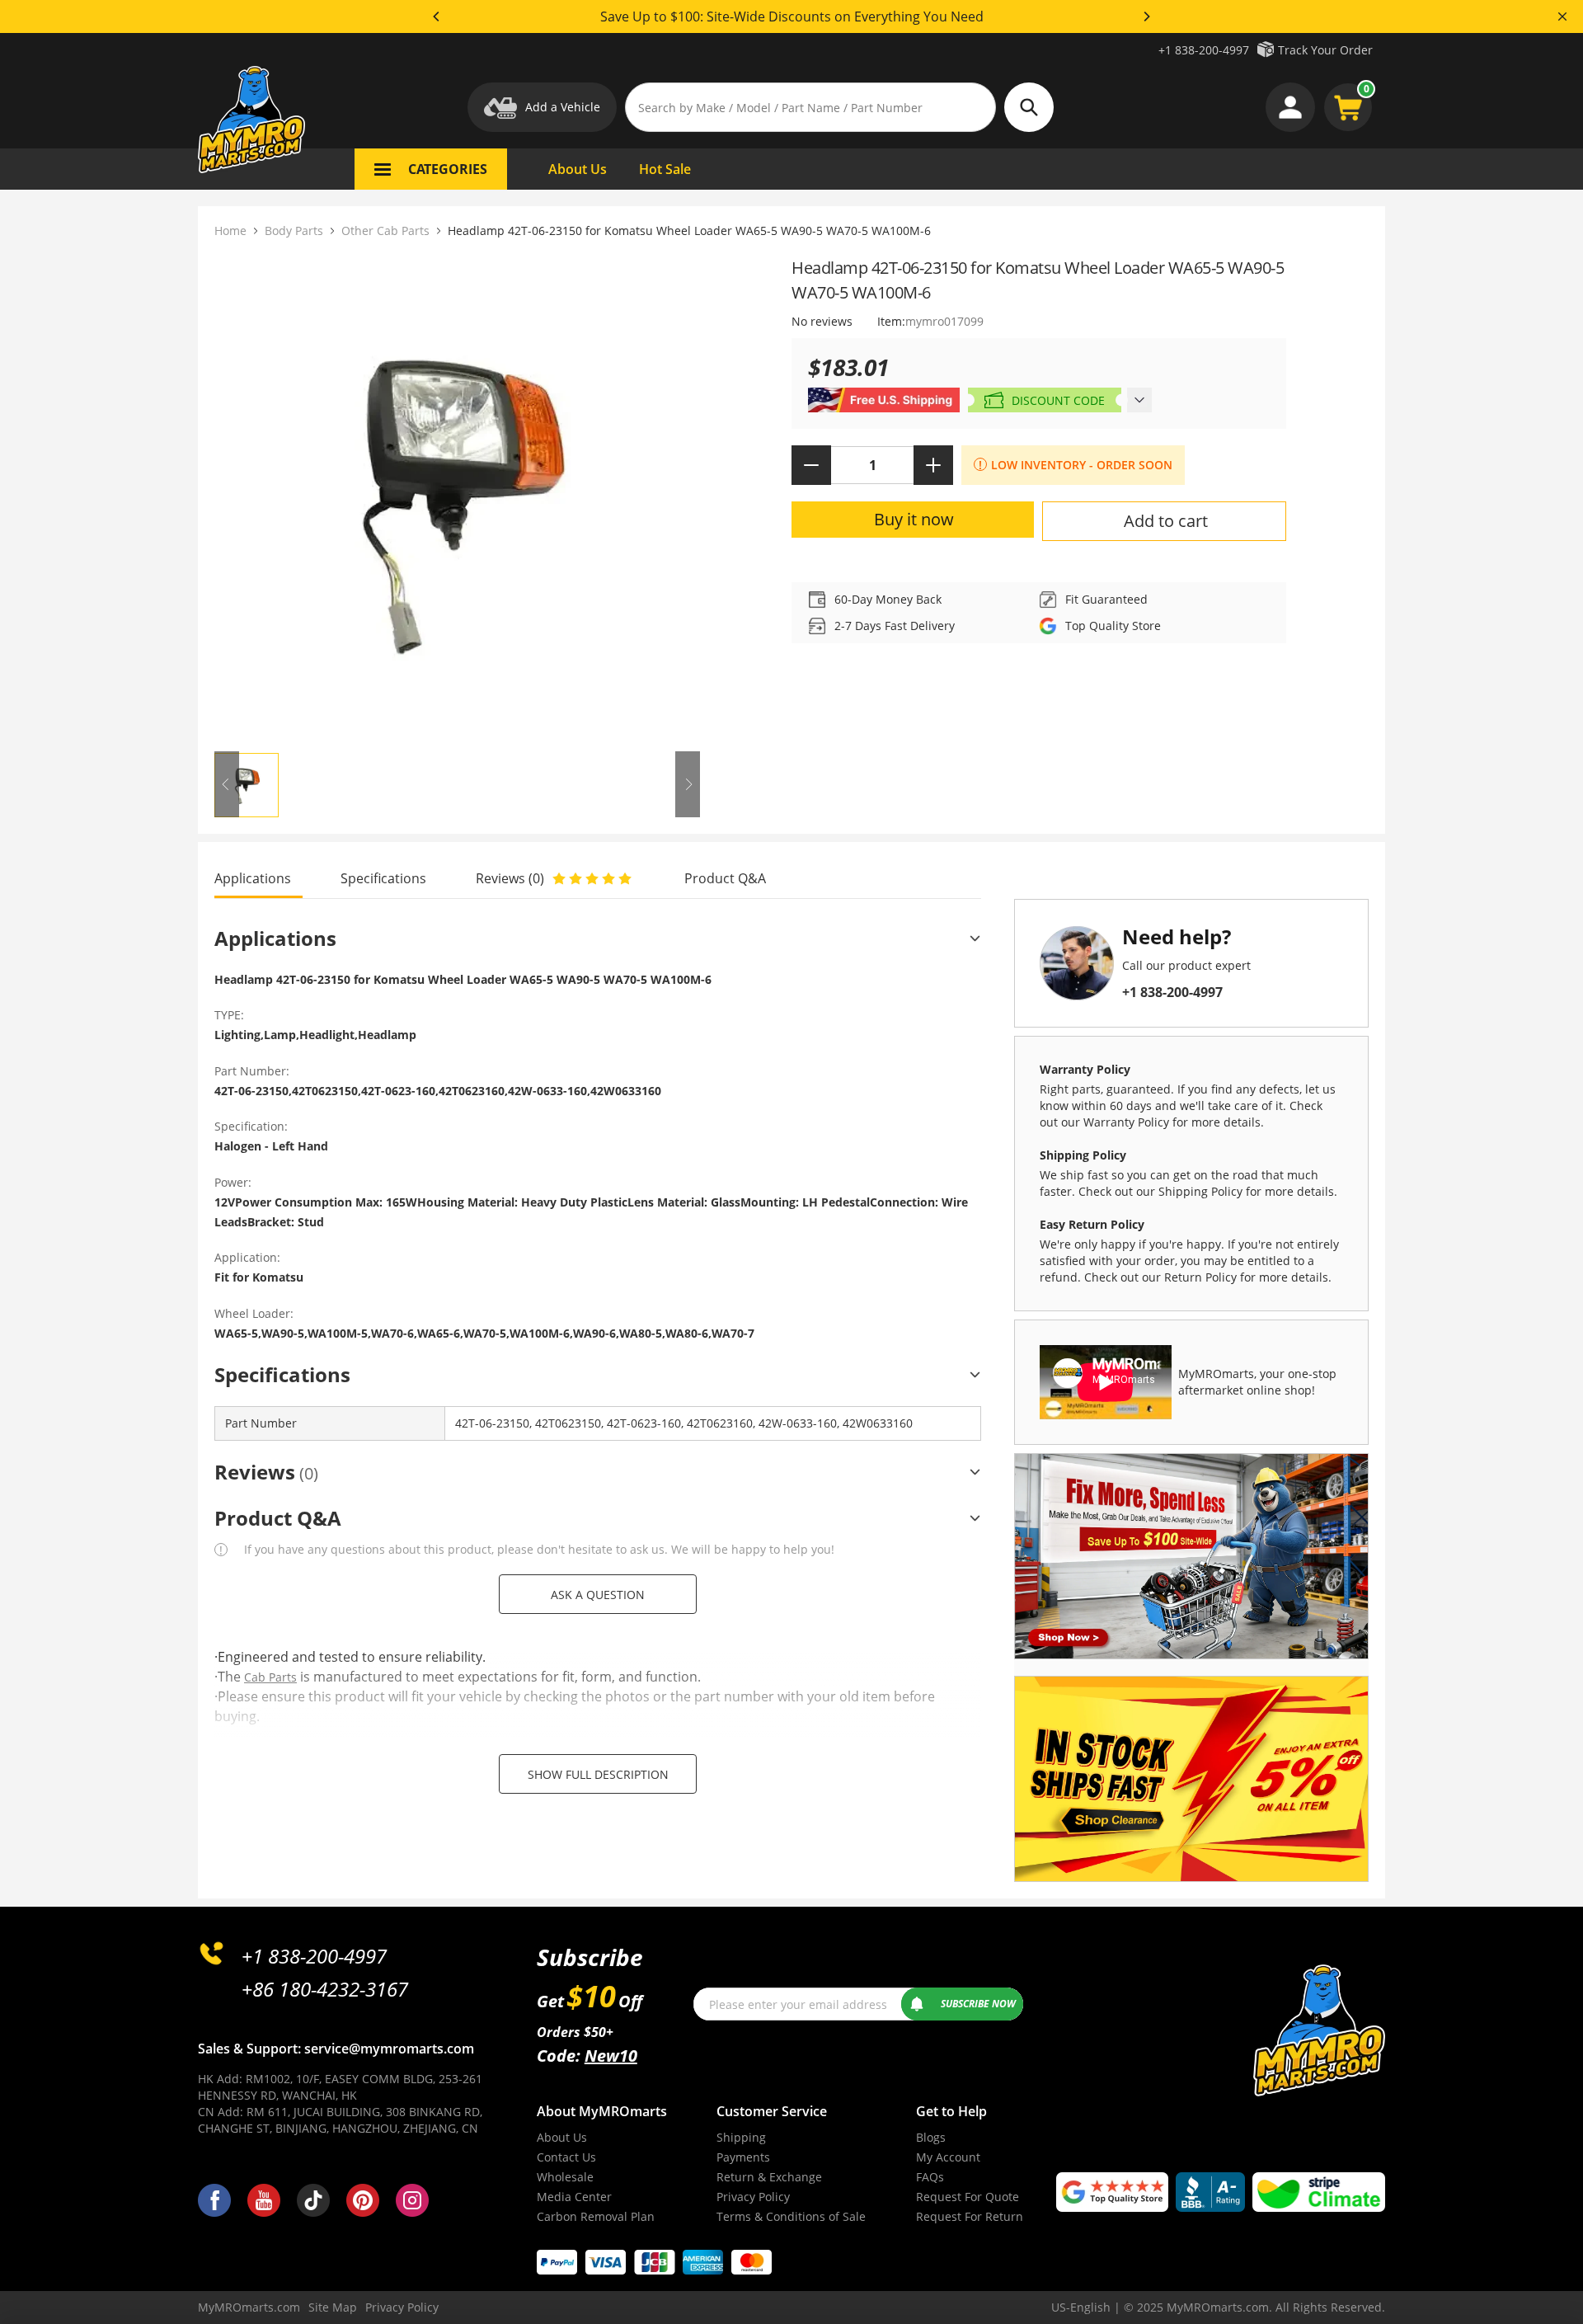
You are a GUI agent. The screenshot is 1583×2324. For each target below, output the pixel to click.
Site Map (333, 2307)
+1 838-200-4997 (1204, 50)
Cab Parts (270, 1677)
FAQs (930, 2177)
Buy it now (914, 519)
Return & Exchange (769, 2177)
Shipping (741, 2137)
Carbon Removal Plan (596, 2216)
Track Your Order (1325, 50)
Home (230, 231)
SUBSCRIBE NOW (978, 2004)
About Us (562, 2137)
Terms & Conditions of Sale (791, 2216)
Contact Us (566, 2157)
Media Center (574, 2197)
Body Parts (294, 231)
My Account (948, 2157)
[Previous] (437, 16)
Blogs (931, 2137)
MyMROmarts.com (249, 2307)
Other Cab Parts (385, 231)
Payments (743, 2157)
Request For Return (970, 2216)
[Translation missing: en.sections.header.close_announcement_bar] (1562, 16)
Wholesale (565, 2177)
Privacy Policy (753, 2197)
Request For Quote (968, 2197)
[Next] (1146, 16)
